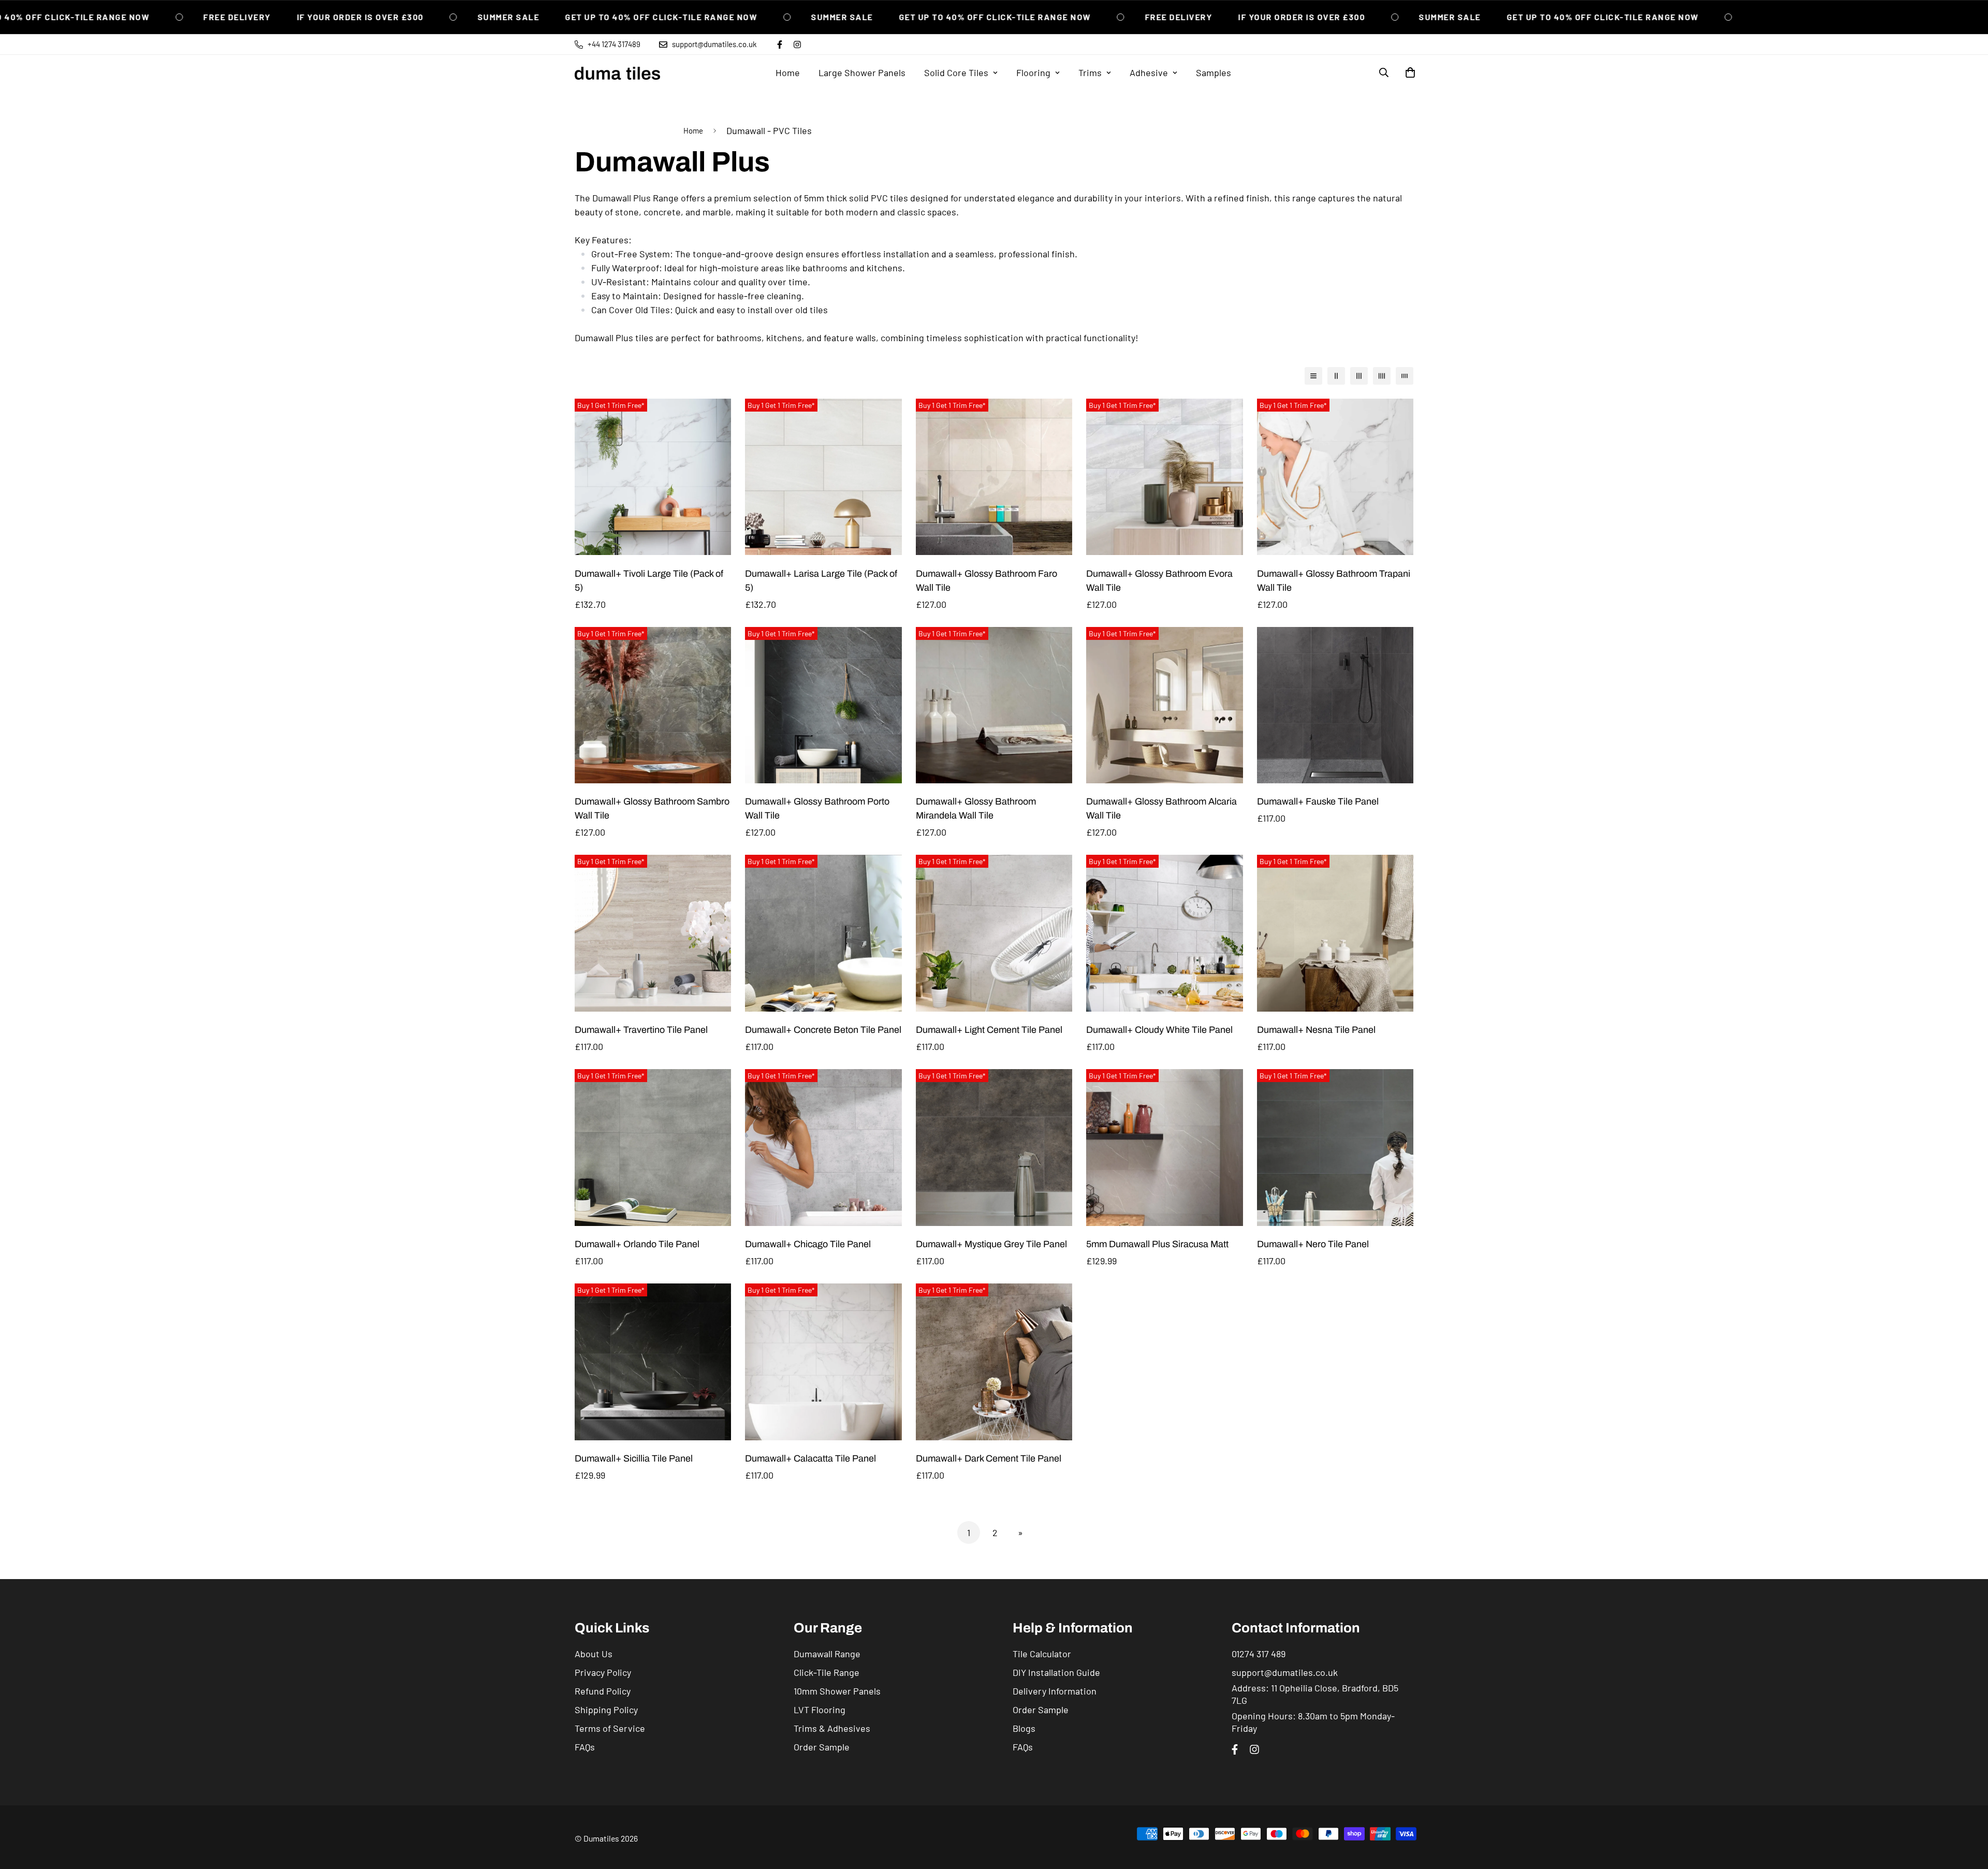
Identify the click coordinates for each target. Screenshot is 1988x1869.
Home (788, 72)
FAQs (585, 1747)
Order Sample (822, 1747)
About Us (594, 1654)
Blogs (1024, 1728)
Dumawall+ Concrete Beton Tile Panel (823, 1030)
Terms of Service (610, 1728)
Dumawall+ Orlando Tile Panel (637, 1244)
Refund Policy (603, 1691)
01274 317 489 (1259, 1654)
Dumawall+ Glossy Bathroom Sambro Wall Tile (652, 808)
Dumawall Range (827, 1654)
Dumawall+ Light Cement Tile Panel (989, 1030)
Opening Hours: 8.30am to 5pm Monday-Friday (1313, 1722)
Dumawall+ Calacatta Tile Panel (810, 1458)
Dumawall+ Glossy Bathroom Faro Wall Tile (986, 581)
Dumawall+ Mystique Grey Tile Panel (991, 1244)
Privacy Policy (603, 1672)
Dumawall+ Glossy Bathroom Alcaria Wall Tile (1161, 808)
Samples (1214, 72)
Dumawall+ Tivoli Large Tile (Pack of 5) (649, 581)
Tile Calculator (1042, 1654)
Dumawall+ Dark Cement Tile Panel (989, 1458)
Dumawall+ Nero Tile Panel (1313, 1244)
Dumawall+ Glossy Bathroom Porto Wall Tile (817, 808)
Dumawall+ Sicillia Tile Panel (634, 1458)
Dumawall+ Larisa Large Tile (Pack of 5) (821, 581)
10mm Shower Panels (837, 1691)
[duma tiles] (617, 73)
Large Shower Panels (862, 72)
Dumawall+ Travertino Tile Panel (641, 1030)
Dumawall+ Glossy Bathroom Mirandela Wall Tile (976, 808)
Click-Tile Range (827, 1672)
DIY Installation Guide (1056, 1672)
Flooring (1033, 72)
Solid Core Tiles (956, 72)
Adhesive (1149, 72)
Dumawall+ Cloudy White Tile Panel (1159, 1030)
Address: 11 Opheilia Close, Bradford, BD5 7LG (1315, 1694)
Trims (1090, 72)
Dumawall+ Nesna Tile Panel (1316, 1030)
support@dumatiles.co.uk (1285, 1672)
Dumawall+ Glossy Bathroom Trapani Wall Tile (1334, 581)
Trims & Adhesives (832, 1728)
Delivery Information (1055, 1691)
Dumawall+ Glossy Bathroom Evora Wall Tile (1159, 581)
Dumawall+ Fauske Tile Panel (1318, 801)
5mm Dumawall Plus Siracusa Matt (1157, 1244)
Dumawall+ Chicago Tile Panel (808, 1244)
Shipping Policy (606, 1710)
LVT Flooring (820, 1710)
